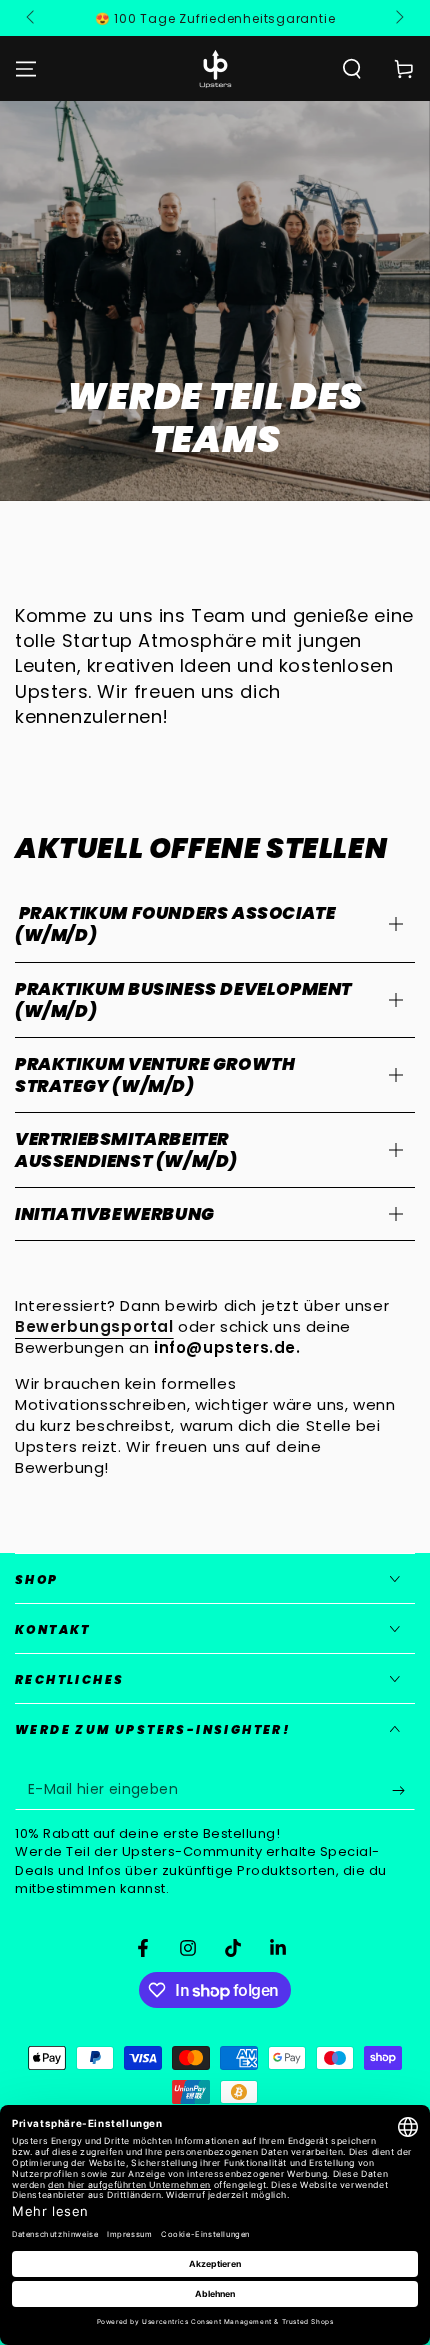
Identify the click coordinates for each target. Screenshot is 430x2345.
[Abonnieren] (403, 1790)
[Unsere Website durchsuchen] (352, 69)
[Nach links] (32, 18)
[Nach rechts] (398, 18)
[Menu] (26, 69)
